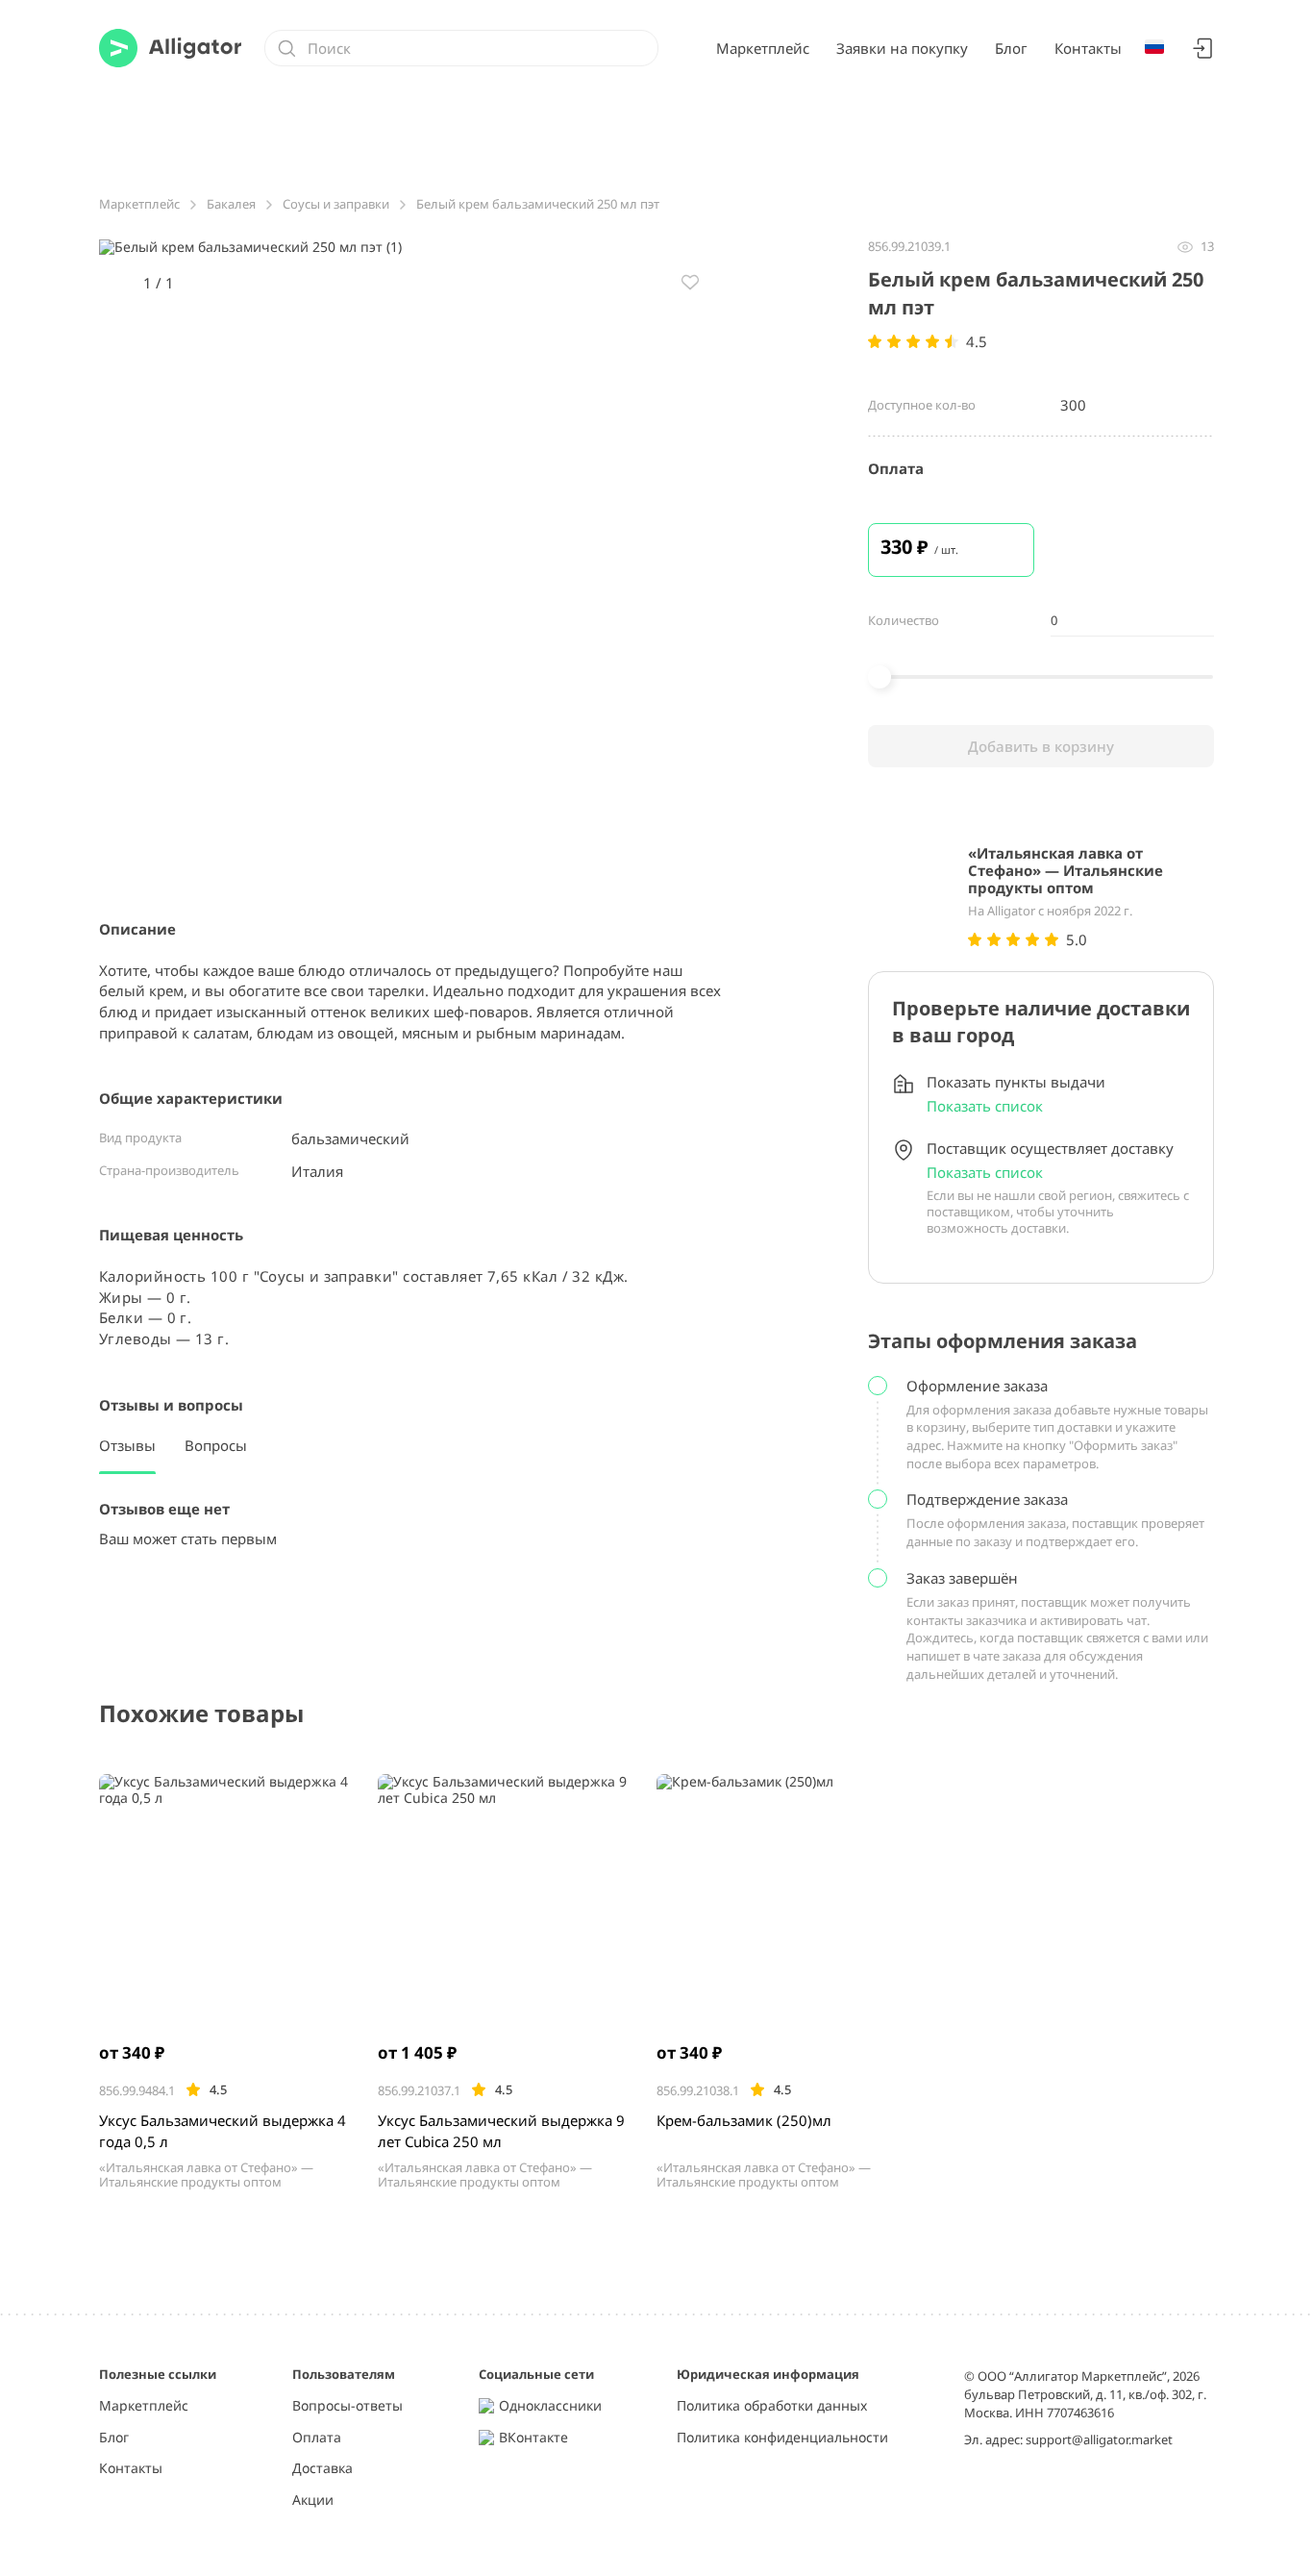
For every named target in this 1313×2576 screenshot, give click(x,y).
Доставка (322, 2469)
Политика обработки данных (772, 2406)
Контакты (1088, 48)
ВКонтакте (533, 2438)
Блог (1011, 48)
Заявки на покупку (902, 48)
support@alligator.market (1099, 2439)
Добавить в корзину (1041, 746)
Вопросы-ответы (347, 2406)
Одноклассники (550, 2406)
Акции (313, 2501)
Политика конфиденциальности (782, 2438)
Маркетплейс (763, 48)
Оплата (317, 2438)
